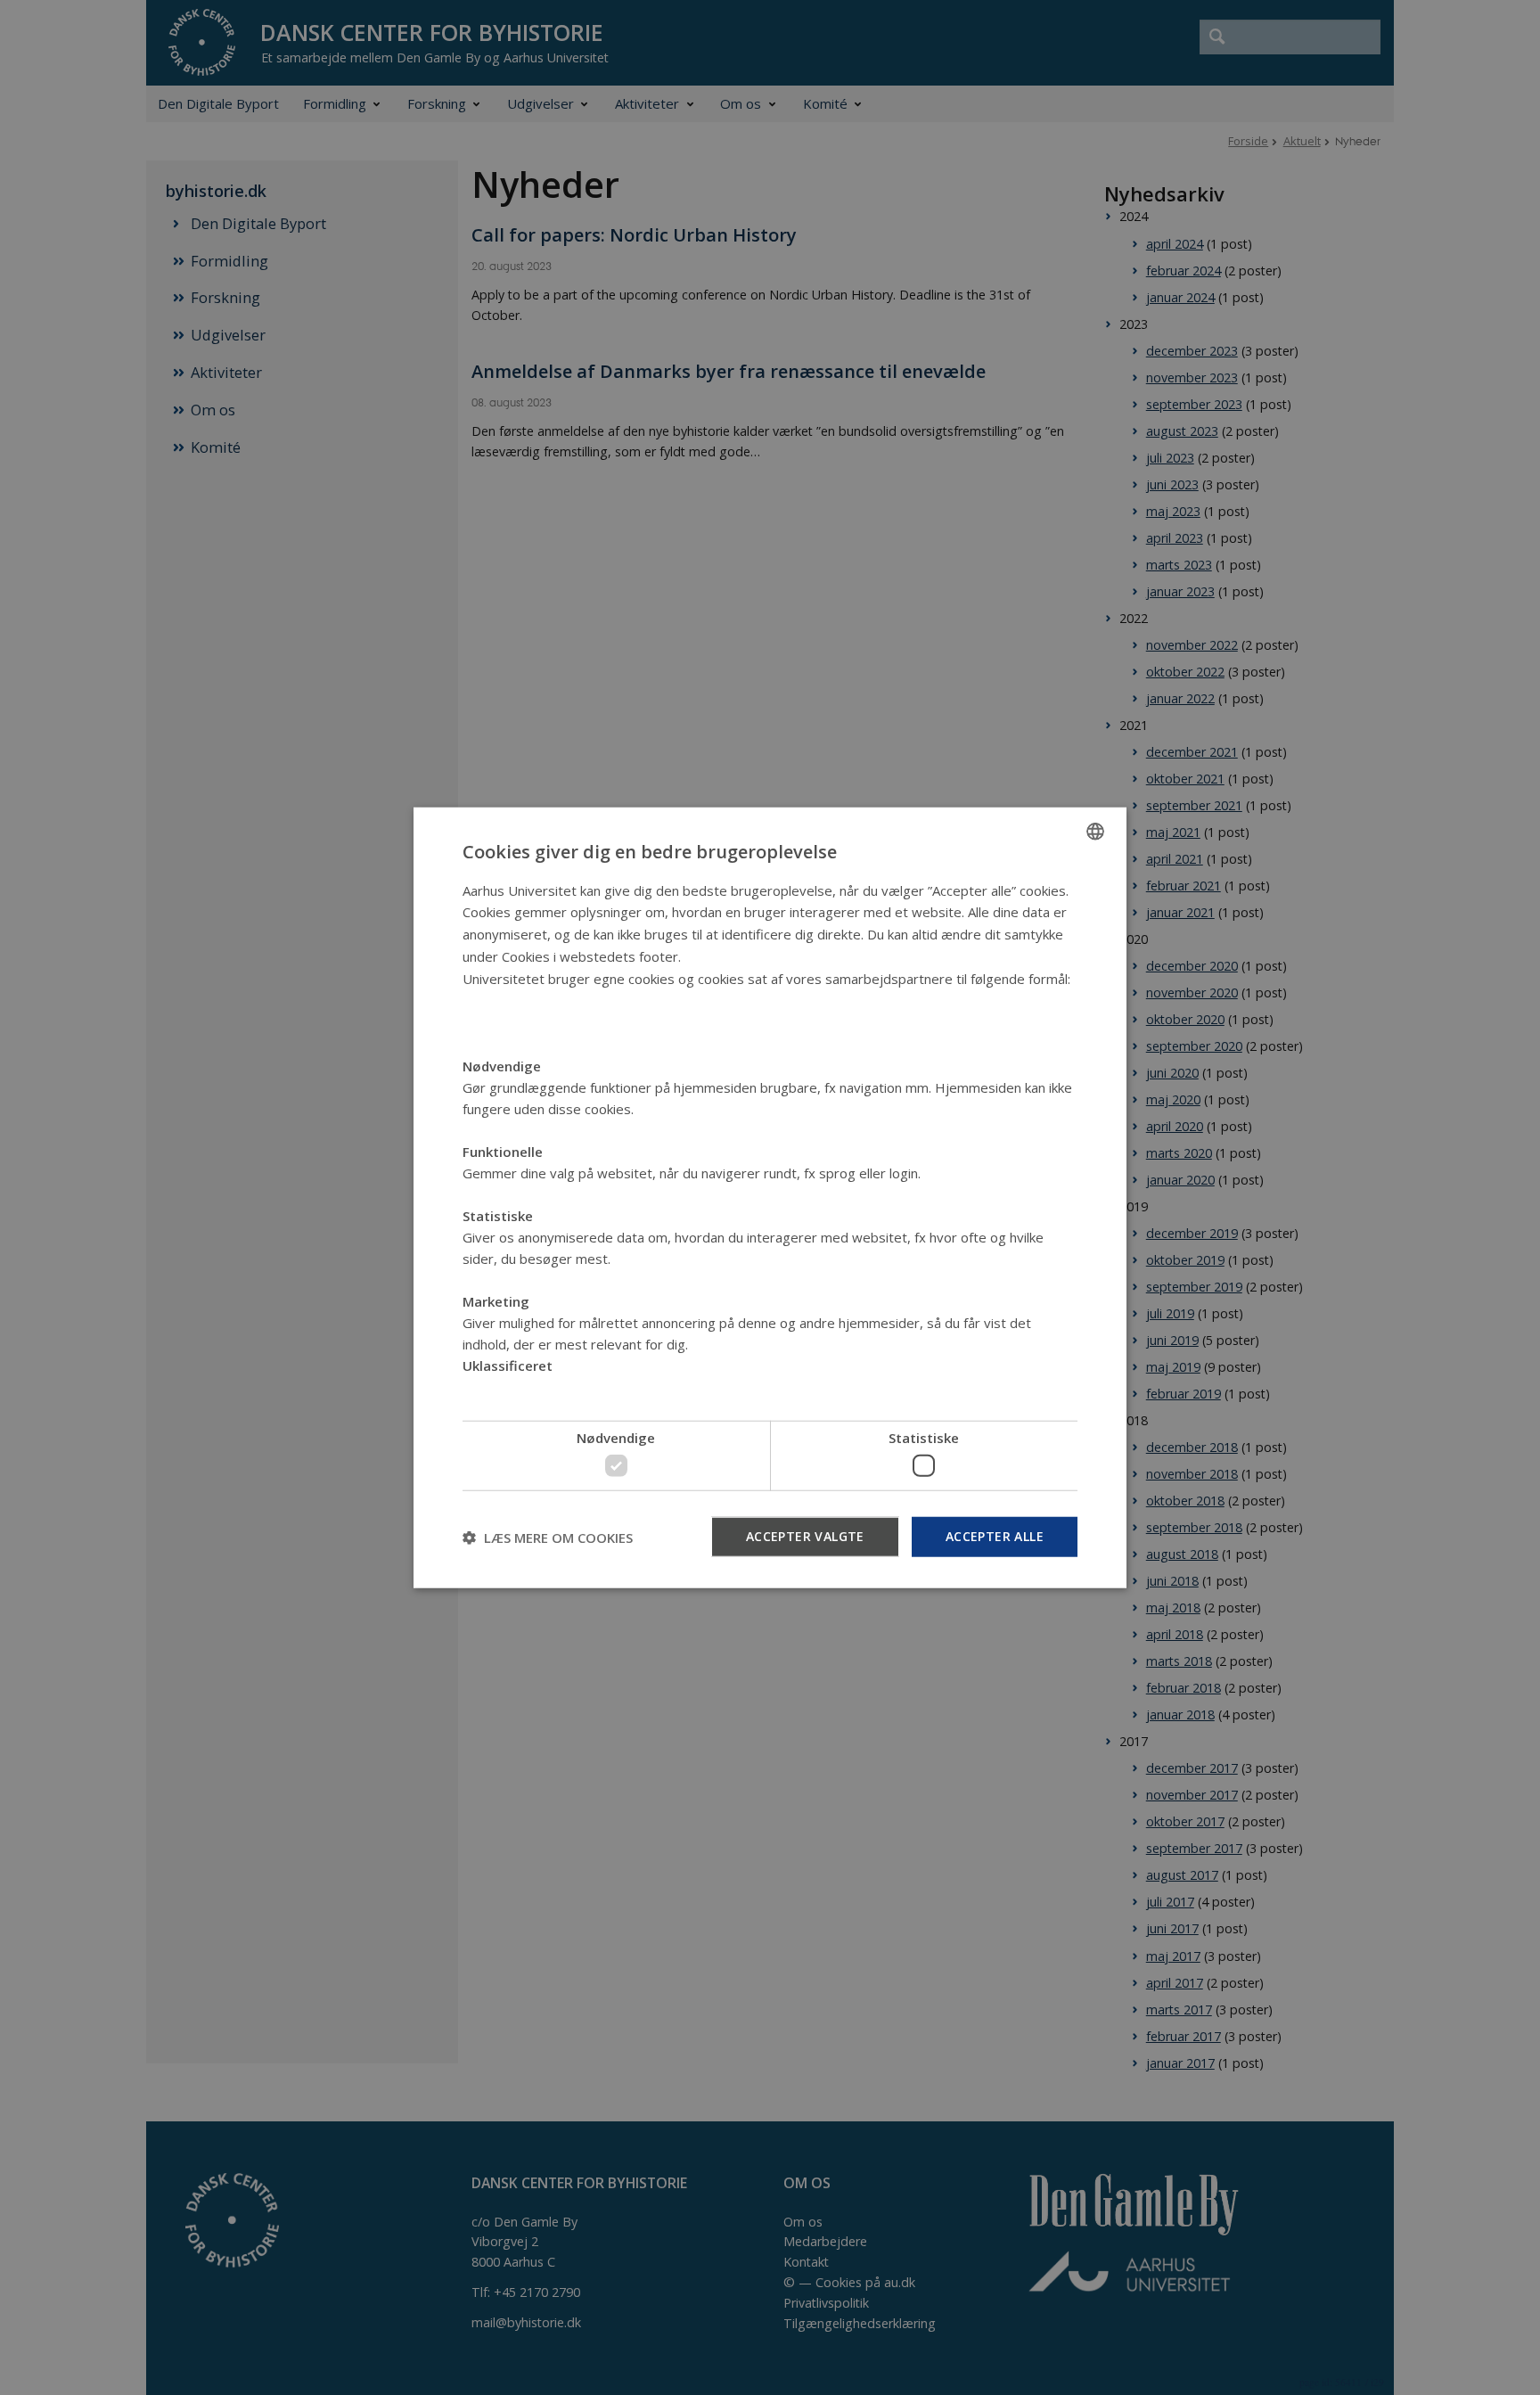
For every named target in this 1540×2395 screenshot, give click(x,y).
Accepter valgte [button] (805, 1536)
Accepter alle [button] (995, 1536)
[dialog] (770, 1197)
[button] (548, 1537)
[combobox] (1095, 831)
